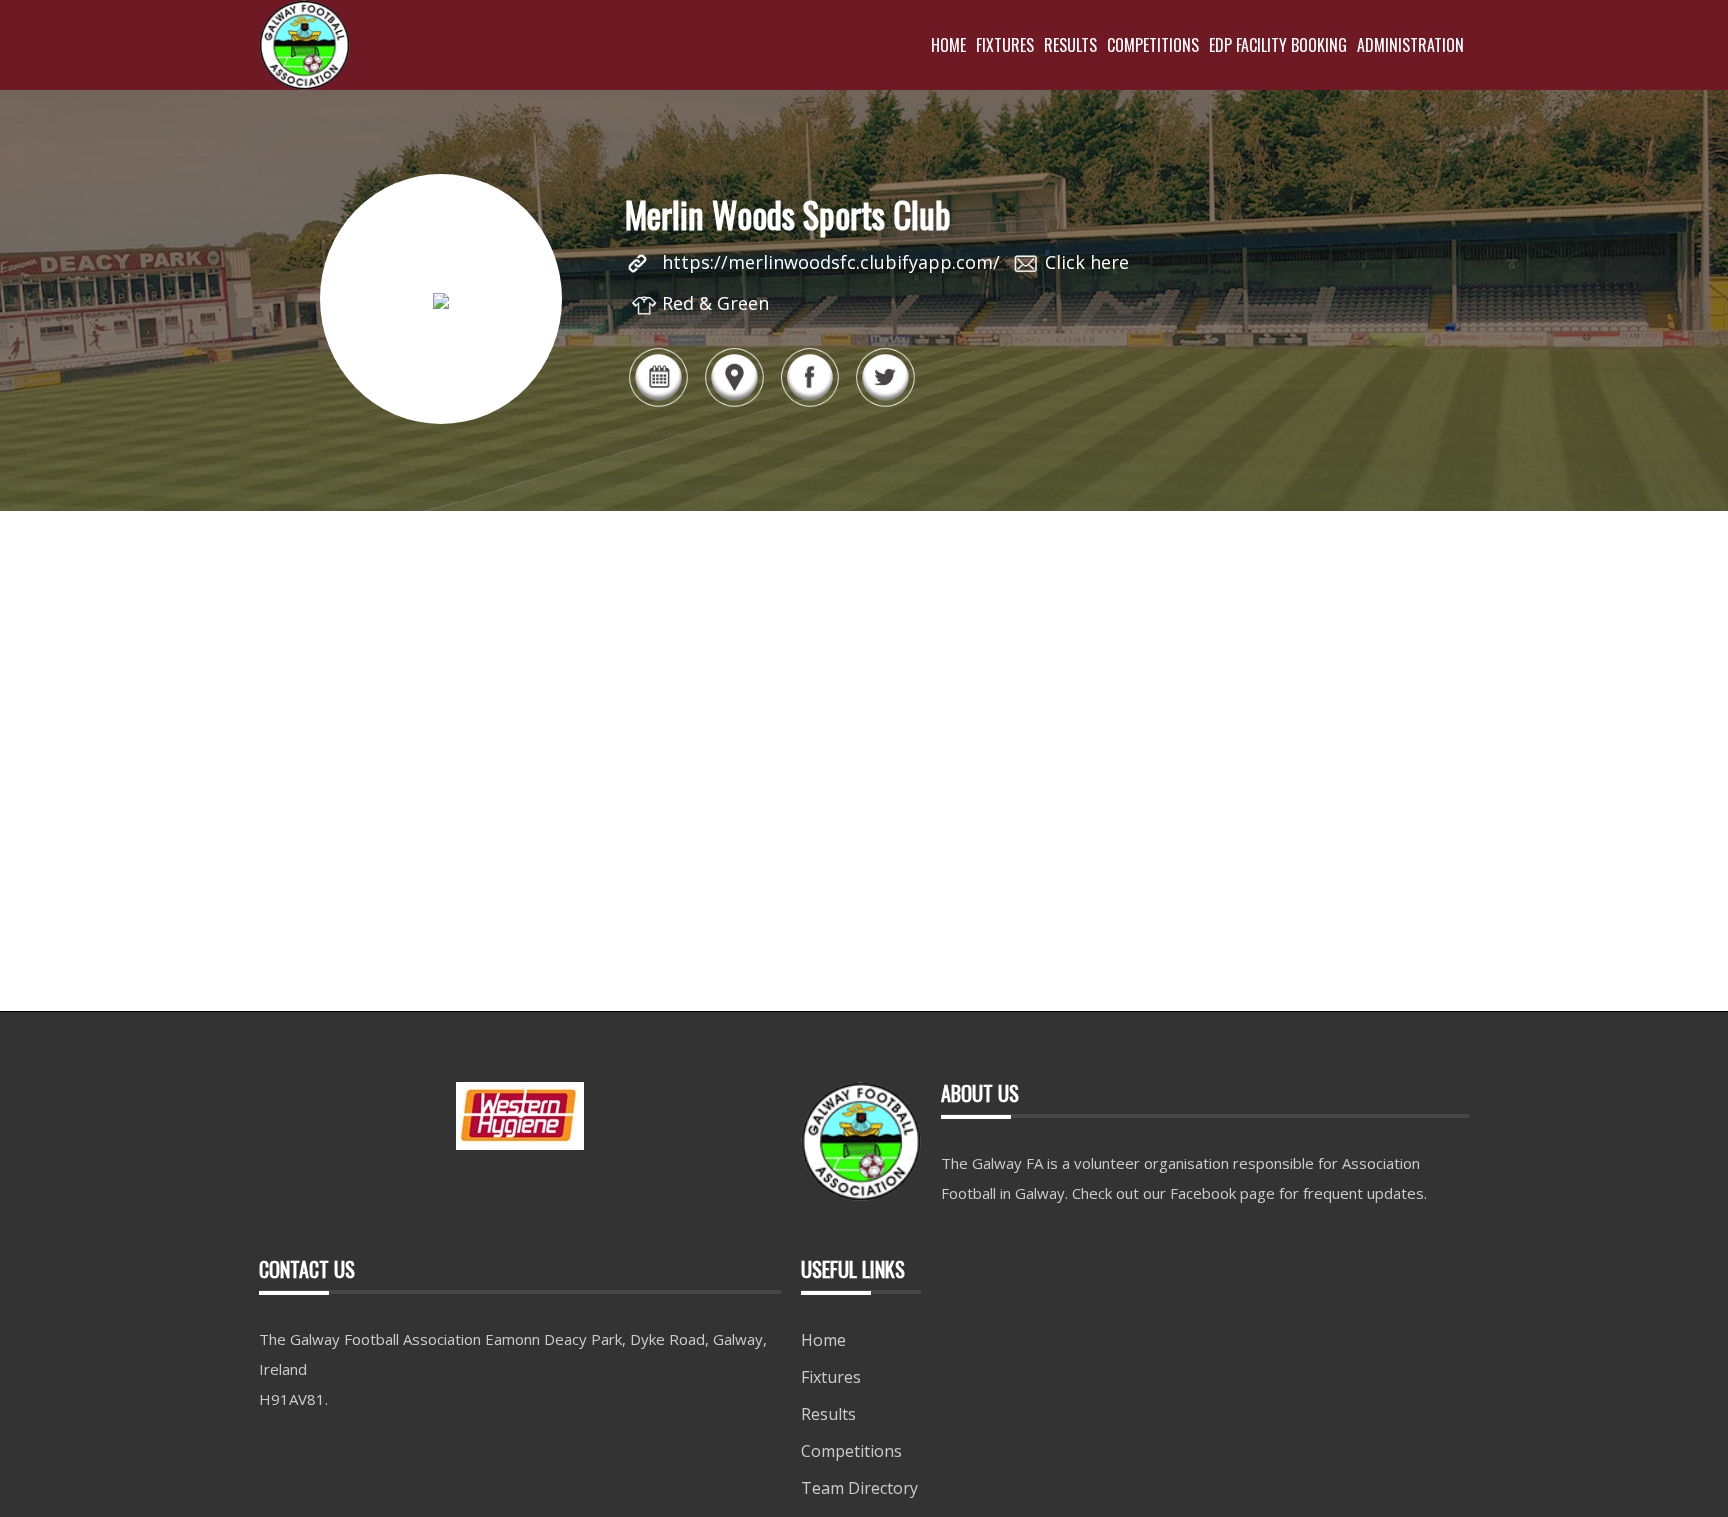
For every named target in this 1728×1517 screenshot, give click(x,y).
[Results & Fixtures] (658, 405)
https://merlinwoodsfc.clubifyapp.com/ (831, 262)
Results (828, 1414)
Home (823, 1340)
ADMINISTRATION (1410, 45)
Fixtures (831, 1377)
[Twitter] (885, 405)
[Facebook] (810, 405)
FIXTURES (1005, 45)
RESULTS (1070, 45)
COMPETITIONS (1153, 45)
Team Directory (859, 1488)
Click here (1087, 262)
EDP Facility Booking (1278, 45)
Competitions (851, 1451)
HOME (948, 45)
